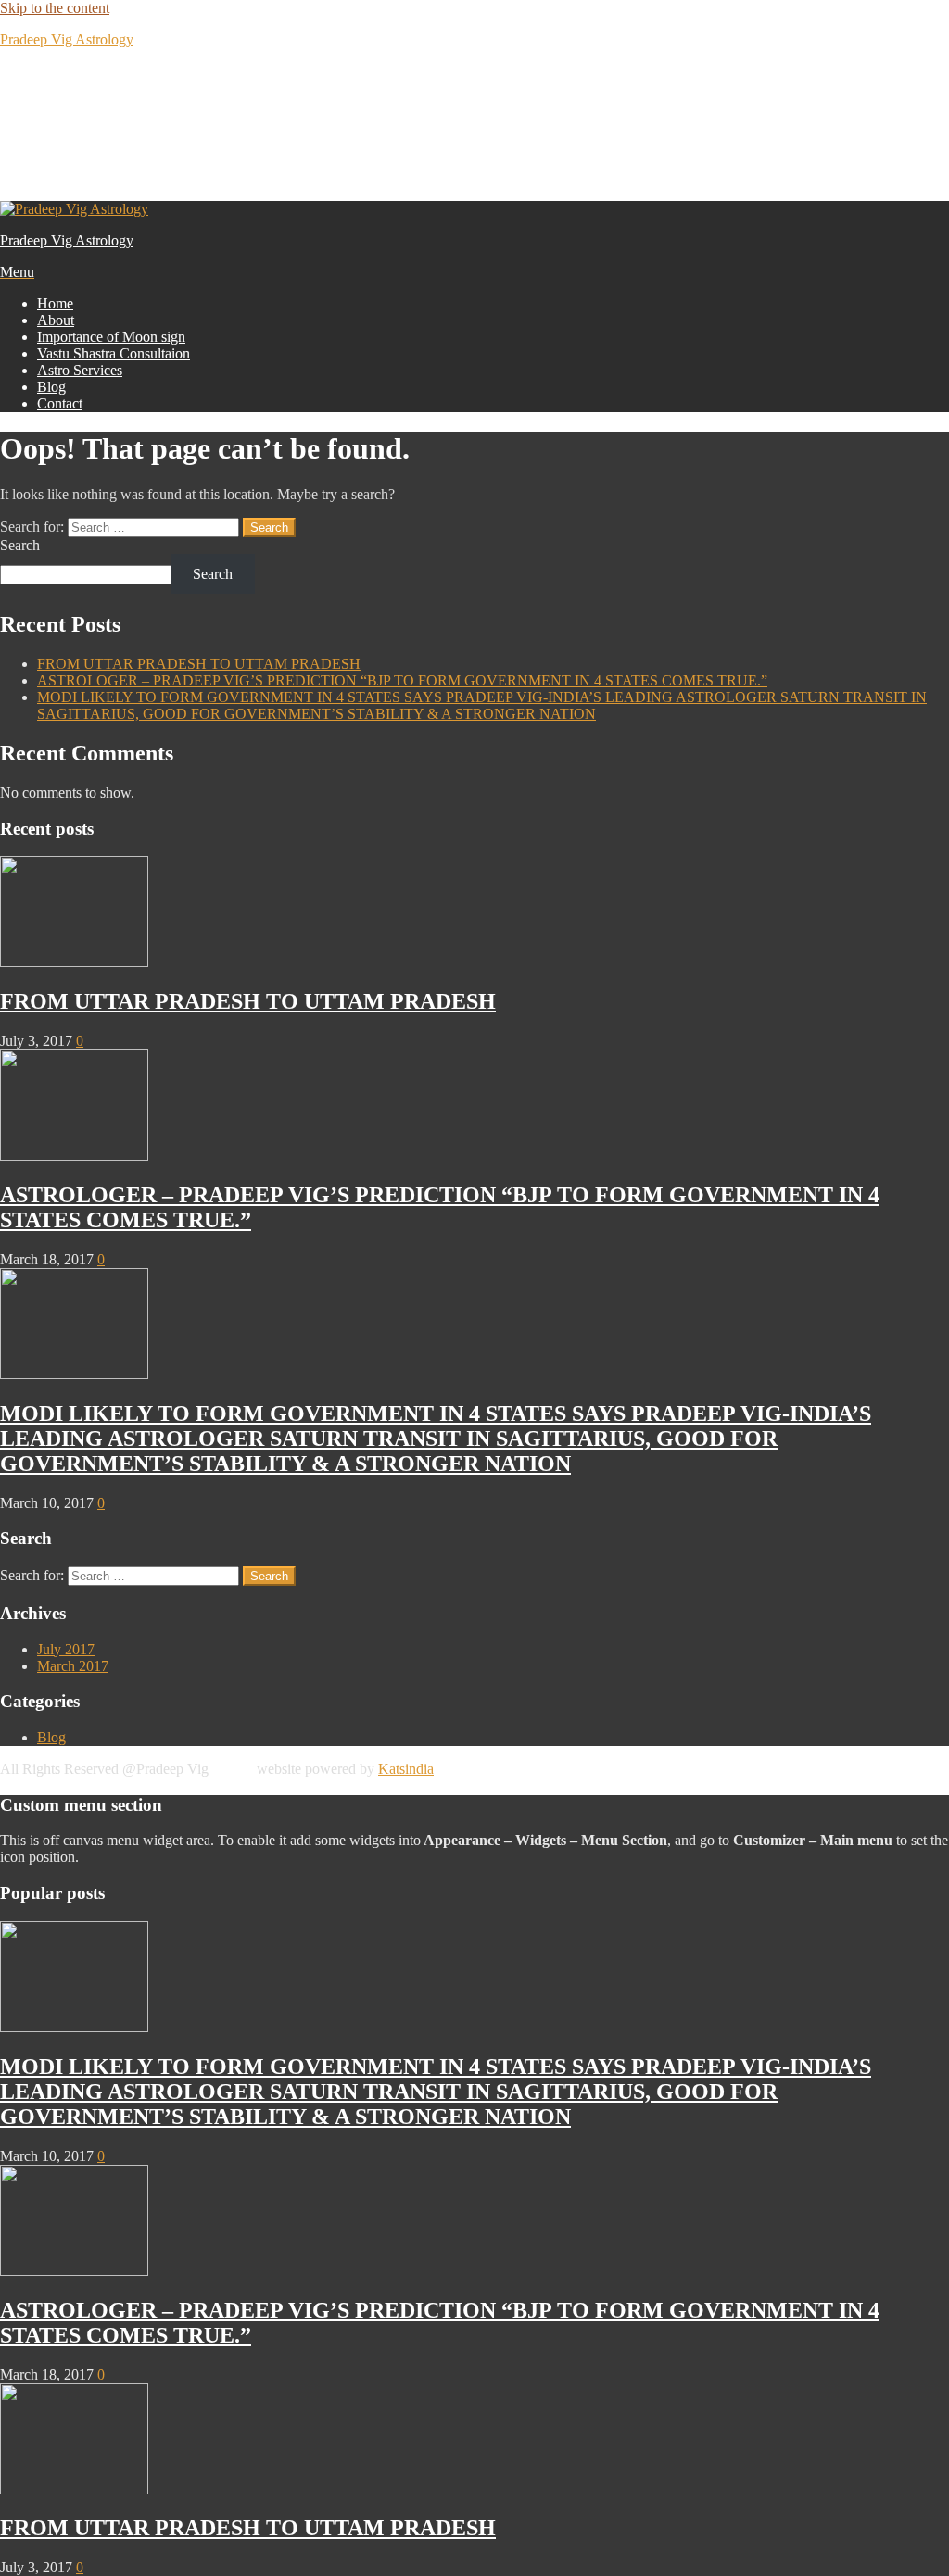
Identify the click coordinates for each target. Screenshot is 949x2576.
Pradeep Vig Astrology (67, 39)
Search (20, 545)
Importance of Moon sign (111, 337)
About (56, 320)
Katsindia (406, 1769)
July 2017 (66, 1649)
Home (55, 303)
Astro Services (80, 370)
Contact (60, 403)
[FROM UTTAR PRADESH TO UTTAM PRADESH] (74, 962)
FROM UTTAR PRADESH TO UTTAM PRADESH (199, 664)
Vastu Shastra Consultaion (114, 353)
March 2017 (73, 1666)
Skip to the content (55, 8)
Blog (51, 387)
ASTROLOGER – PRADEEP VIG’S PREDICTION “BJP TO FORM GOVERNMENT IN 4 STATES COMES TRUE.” (402, 680)
